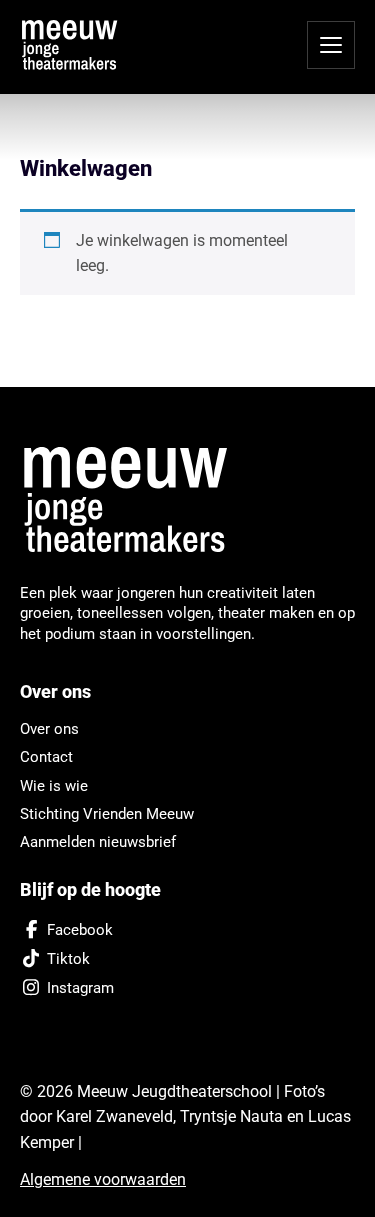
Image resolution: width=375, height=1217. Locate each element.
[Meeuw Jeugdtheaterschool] (137, 501)
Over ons (49, 729)
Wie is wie (54, 786)
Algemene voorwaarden (103, 1179)
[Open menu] (331, 45)
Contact (46, 757)
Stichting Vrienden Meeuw (107, 814)
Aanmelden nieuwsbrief (98, 842)
